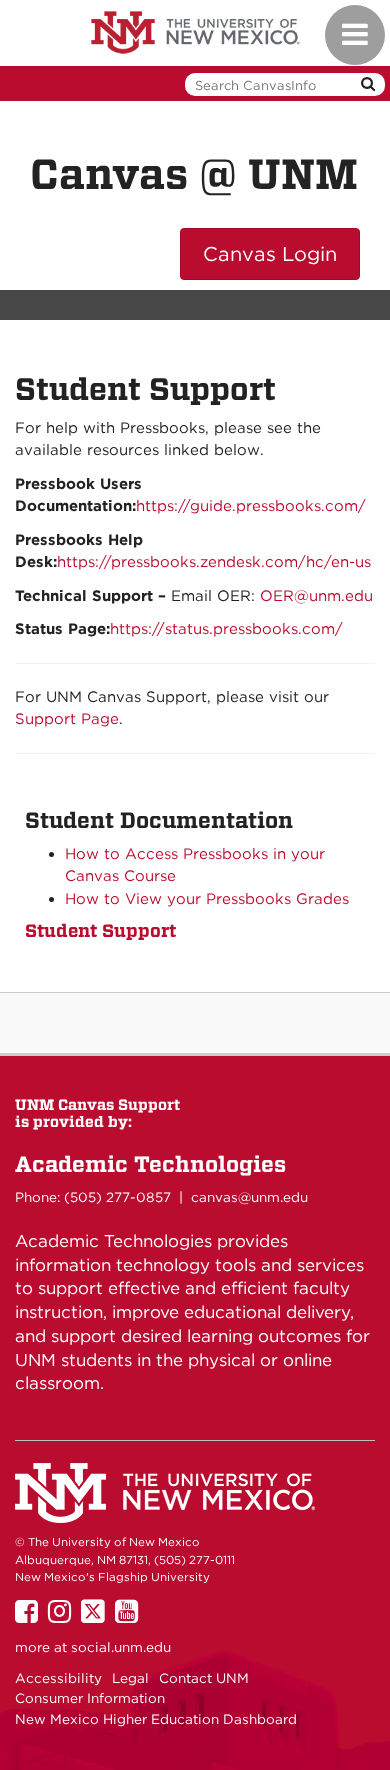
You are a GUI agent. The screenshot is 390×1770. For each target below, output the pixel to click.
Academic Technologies (150, 1164)
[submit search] (368, 84)
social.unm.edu (121, 1647)
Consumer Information (90, 1698)
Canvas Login (270, 254)
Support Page (67, 719)
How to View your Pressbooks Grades (207, 899)
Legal (130, 1678)
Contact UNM (204, 1678)
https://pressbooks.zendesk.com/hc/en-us (214, 562)
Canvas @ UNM (194, 174)
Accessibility (58, 1678)
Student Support (100, 930)
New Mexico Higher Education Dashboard (156, 1719)
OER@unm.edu (316, 596)
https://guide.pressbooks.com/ (251, 506)
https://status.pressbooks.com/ (226, 629)
